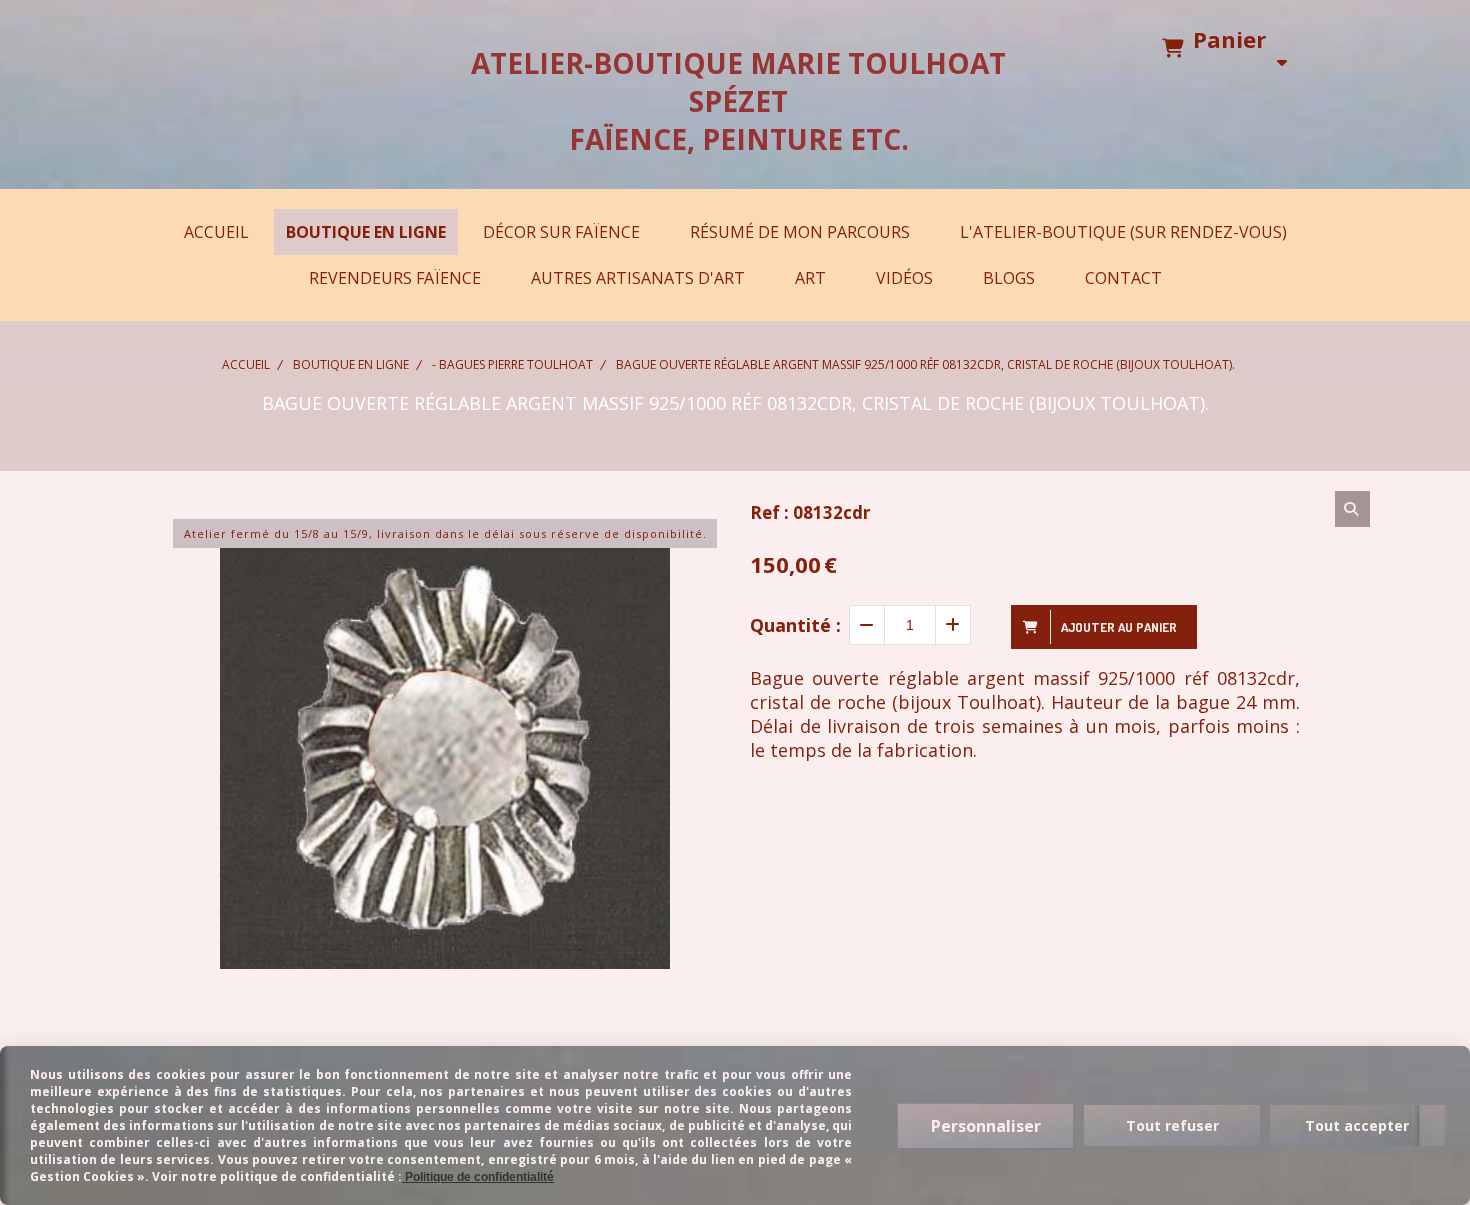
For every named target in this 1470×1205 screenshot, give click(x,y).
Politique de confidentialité (478, 1177)
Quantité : (795, 625)
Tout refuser (1172, 1125)
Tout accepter (1357, 1125)
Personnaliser (986, 1126)
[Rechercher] (1352, 509)
